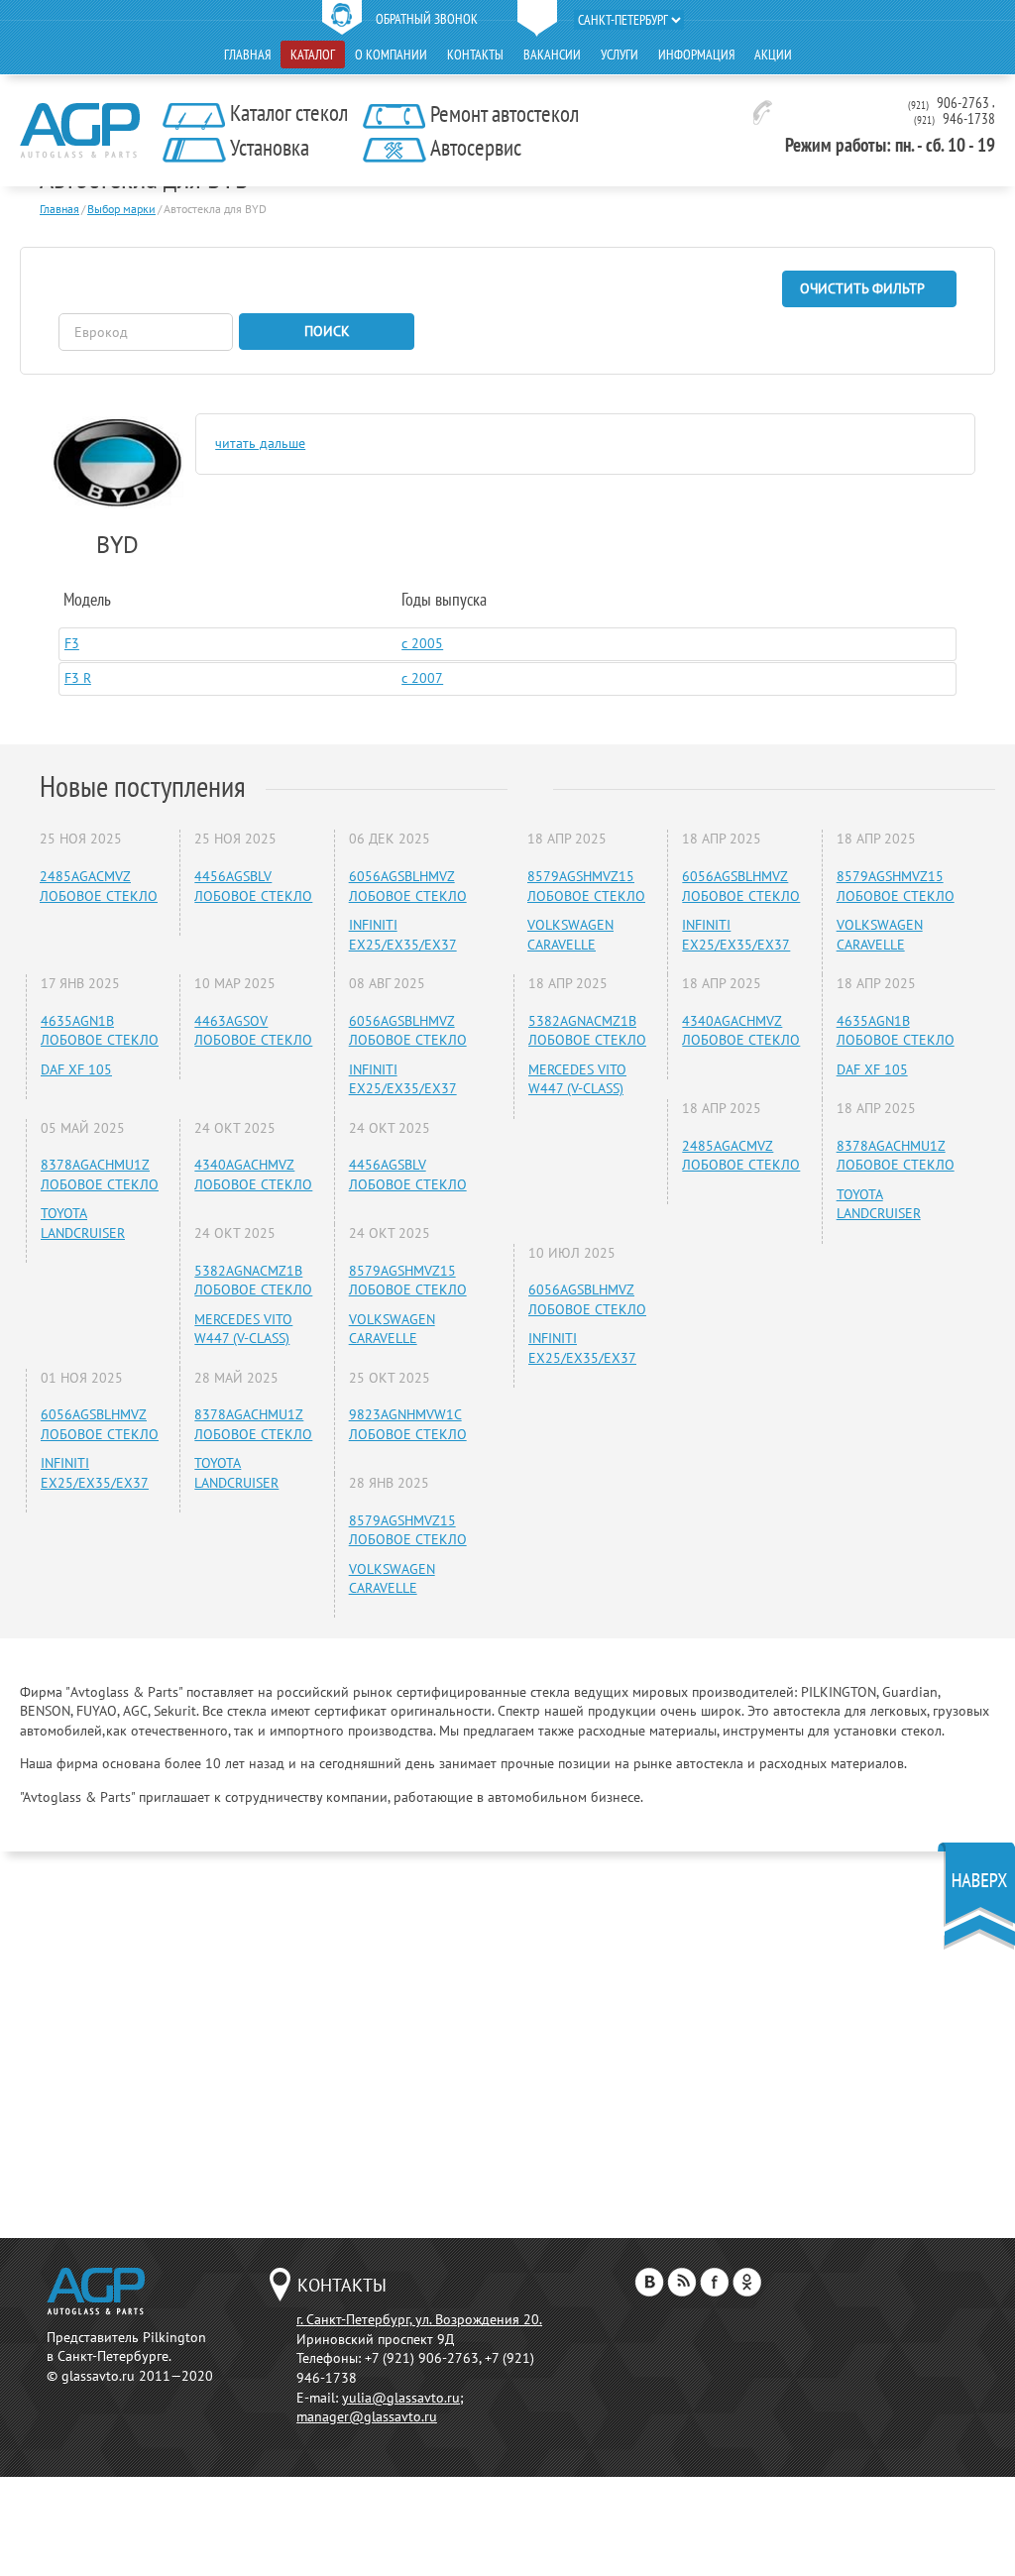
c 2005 (422, 643)
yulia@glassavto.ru (401, 2398)
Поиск (327, 331)
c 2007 (422, 678)
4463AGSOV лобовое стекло (253, 1031)
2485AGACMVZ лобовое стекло (99, 886)
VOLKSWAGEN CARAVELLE (392, 1329)
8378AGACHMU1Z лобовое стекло (100, 1175)
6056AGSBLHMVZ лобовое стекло (408, 886)
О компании (391, 55)
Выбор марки (121, 209)
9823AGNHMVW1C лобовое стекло (408, 1424)
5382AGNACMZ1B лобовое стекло (253, 1281)
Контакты (475, 55)
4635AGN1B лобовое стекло (100, 1031)
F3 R (78, 678)
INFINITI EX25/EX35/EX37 (403, 935)
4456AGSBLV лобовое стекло (253, 886)
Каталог (313, 55)
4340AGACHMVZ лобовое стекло (253, 1175)
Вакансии (552, 55)
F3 (72, 643)
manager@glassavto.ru (367, 2416)
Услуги (620, 55)
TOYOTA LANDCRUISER (83, 1223)
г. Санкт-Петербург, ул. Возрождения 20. (419, 2319)
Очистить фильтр (862, 288)
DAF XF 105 (76, 1069)
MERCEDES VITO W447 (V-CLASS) (243, 1329)
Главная (247, 55)
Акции (773, 55)
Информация (696, 55)
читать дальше (260, 443)
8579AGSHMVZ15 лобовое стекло (408, 1281)
